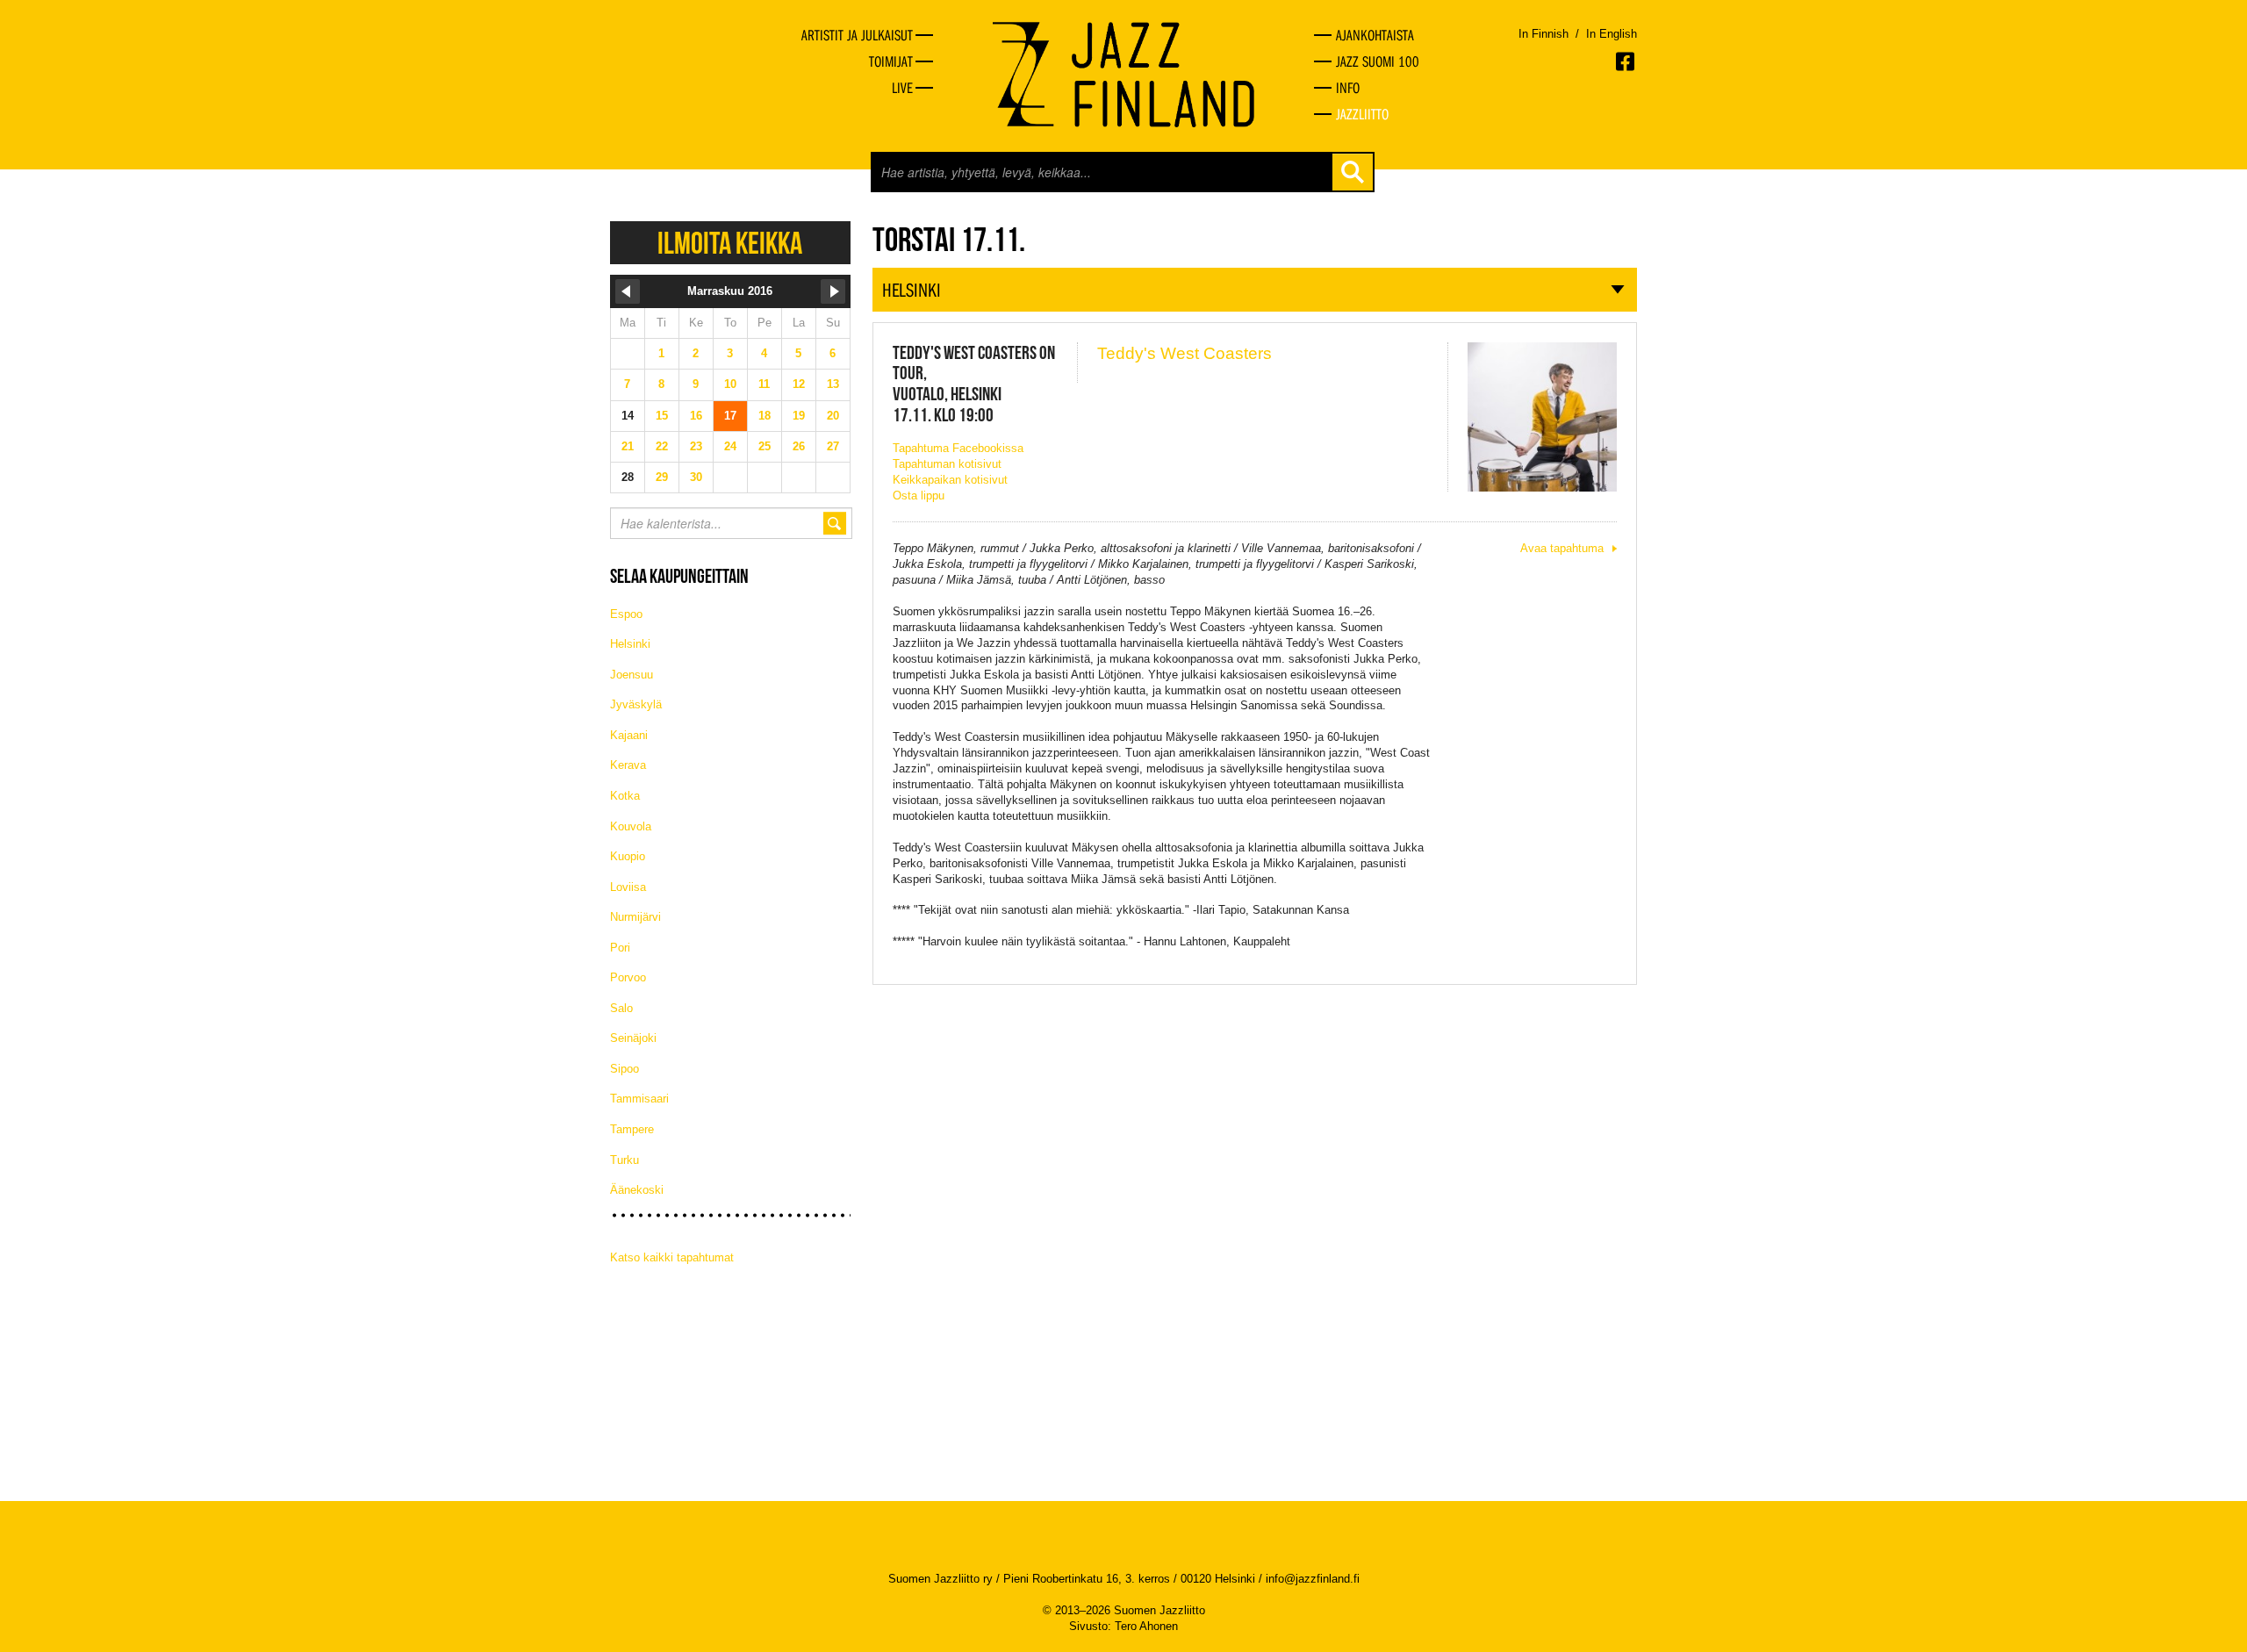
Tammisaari (639, 1099)
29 (662, 477)
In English (1612, 34)
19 (799, 416)
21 (628, 446)
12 (799, 384)
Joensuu (632, 675)
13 (833, 384)
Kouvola (631, 826)
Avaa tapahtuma (1562, 548)
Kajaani (629, 735)
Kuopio (628, 856)
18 (765, 416)
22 (662, 446)
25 (765, 446)
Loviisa (628, 887)
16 (696, 416)
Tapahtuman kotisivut (947, 464)
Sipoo (625, 1069)
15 (662, 416)
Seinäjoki (633, 1038)
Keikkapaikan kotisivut (950, 480)
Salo (621, 1008)
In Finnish (1543, 34)
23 (696, 446)
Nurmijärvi (635, 917)
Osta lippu (919, 496)
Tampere (632, 1129)
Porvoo (628, 977)
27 (833, 446)
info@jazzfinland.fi (1313, 1579)
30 (696, 477)
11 (764, 384)
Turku (625, 1160)
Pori (620, 948)
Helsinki (630, 644)
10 (730, 384)
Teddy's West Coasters (1185, 353)
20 (833, 416)
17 (730, 416)
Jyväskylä (636, 704)
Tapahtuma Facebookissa (958, 448)
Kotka (625, 796)
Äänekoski (637, 1190)
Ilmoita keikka (730, 243)
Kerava (628, 765)
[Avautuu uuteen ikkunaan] (1626, 61)
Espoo (626, 614)
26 (799, 446)
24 (730, 446)
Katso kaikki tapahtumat (672, 1257)
